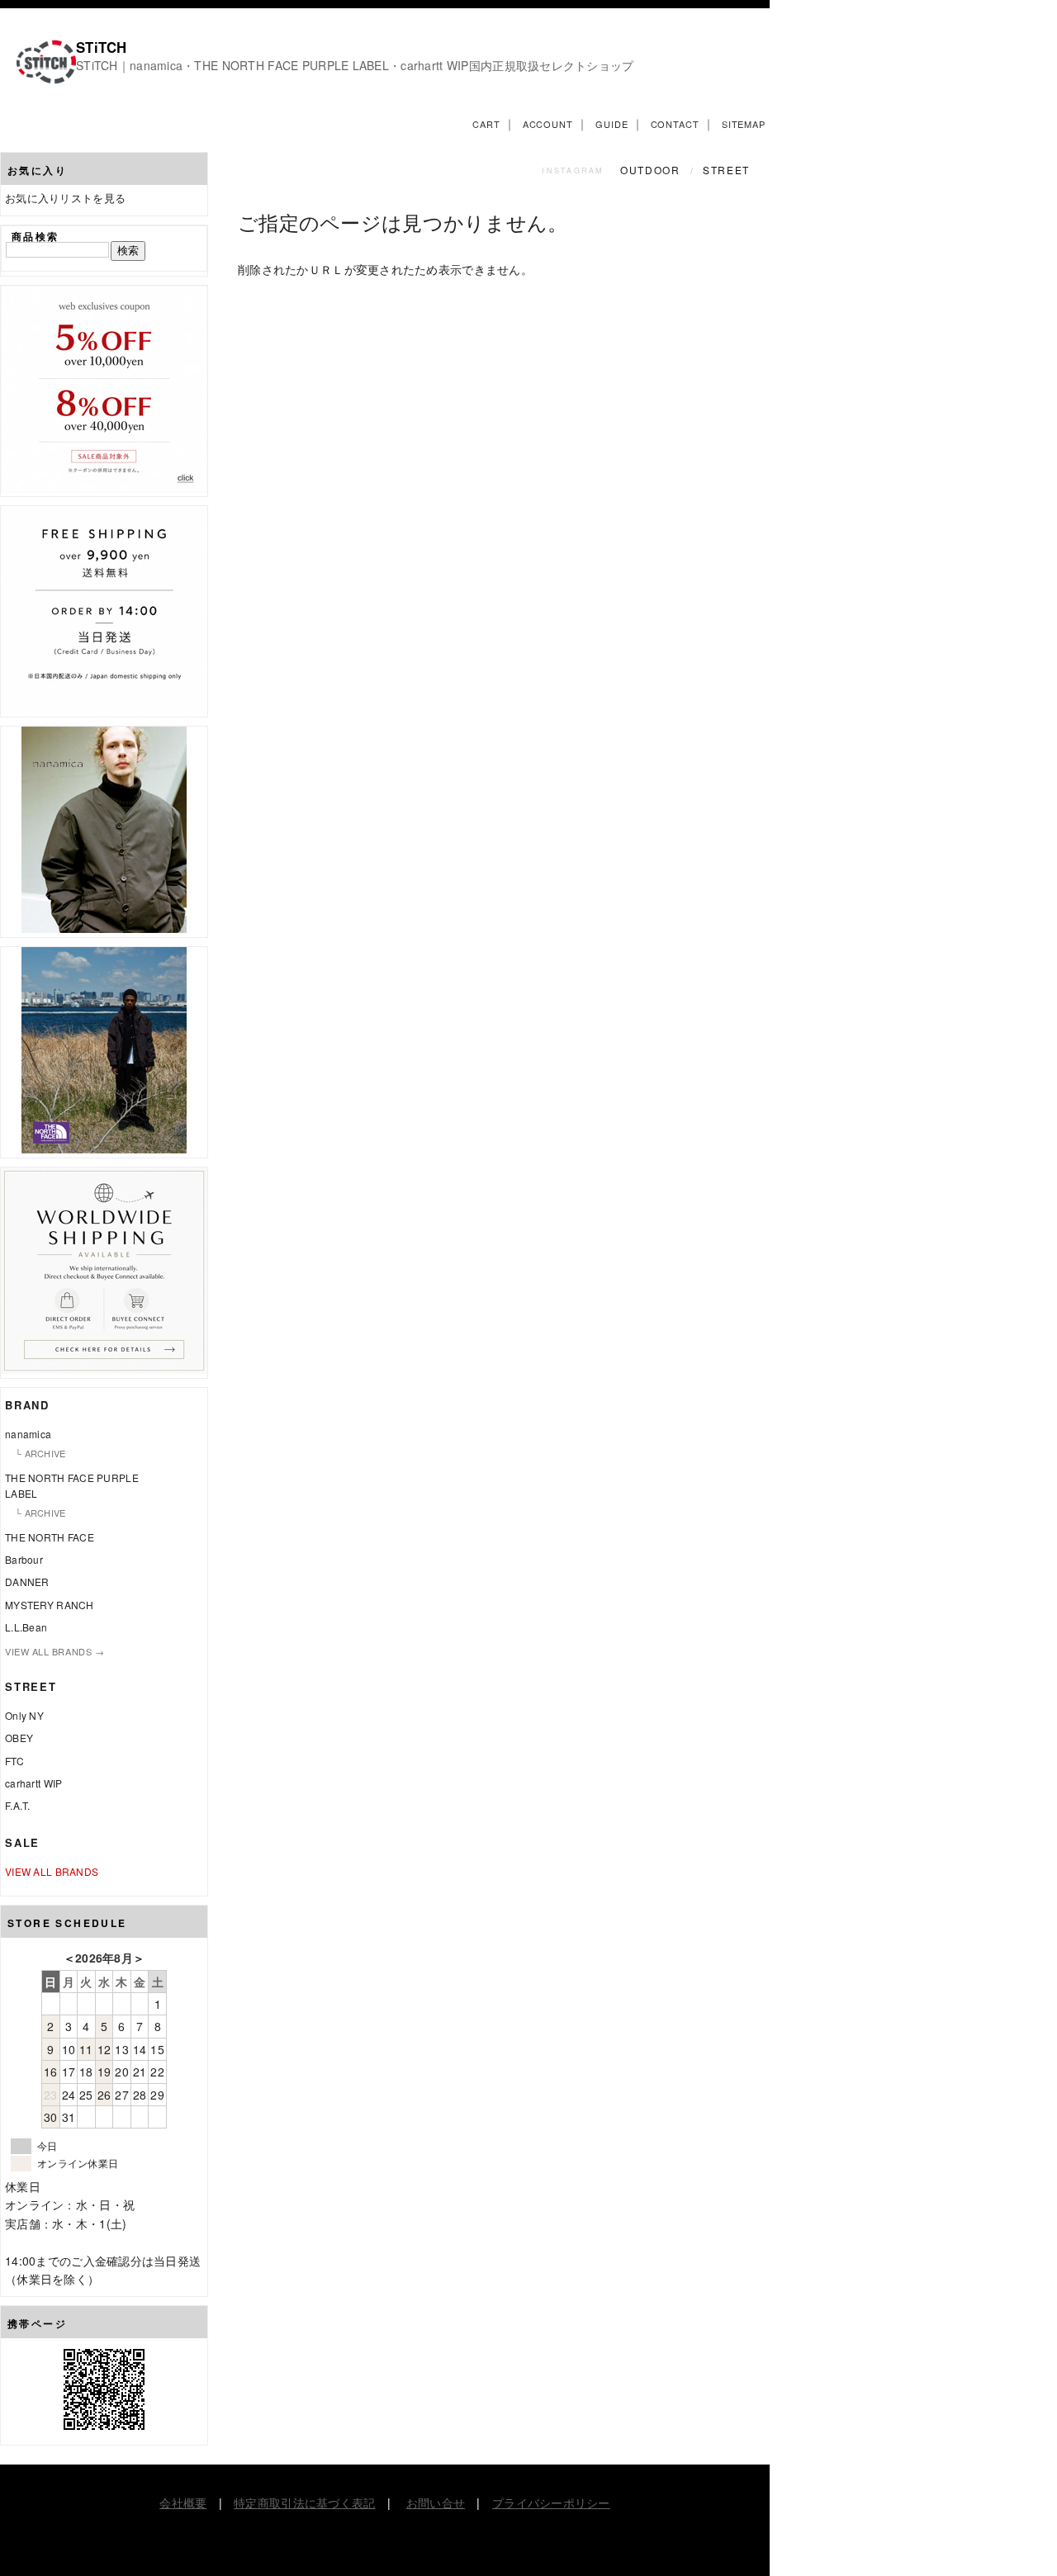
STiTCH (102, 47)
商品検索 (36, 236)
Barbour (24, 1559)
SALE (22, 1842)
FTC (14, 1761)
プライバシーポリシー (551, 2503)
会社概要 (183, 2503)
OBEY (19, 1738)
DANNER (27, 1582)
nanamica (28, 1434)
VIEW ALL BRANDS (52, 1871)
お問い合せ (436, 2503)
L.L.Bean (26, 1627)
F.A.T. (18, 1805)
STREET (726, 170)
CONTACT (675, 124)
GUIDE (611, 124)
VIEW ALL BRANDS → (55, 1651)
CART (486, 124)
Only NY (24, 1715)
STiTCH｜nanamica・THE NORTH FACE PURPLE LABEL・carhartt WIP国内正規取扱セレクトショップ (355, 65)
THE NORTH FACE (50, 1537)
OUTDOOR (652, 170)
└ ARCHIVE (40, 1453)
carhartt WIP (33, 1783)
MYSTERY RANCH (50, 1605)
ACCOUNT (548, 124)
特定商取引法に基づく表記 (304, 2503)
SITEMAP (744, 124)
